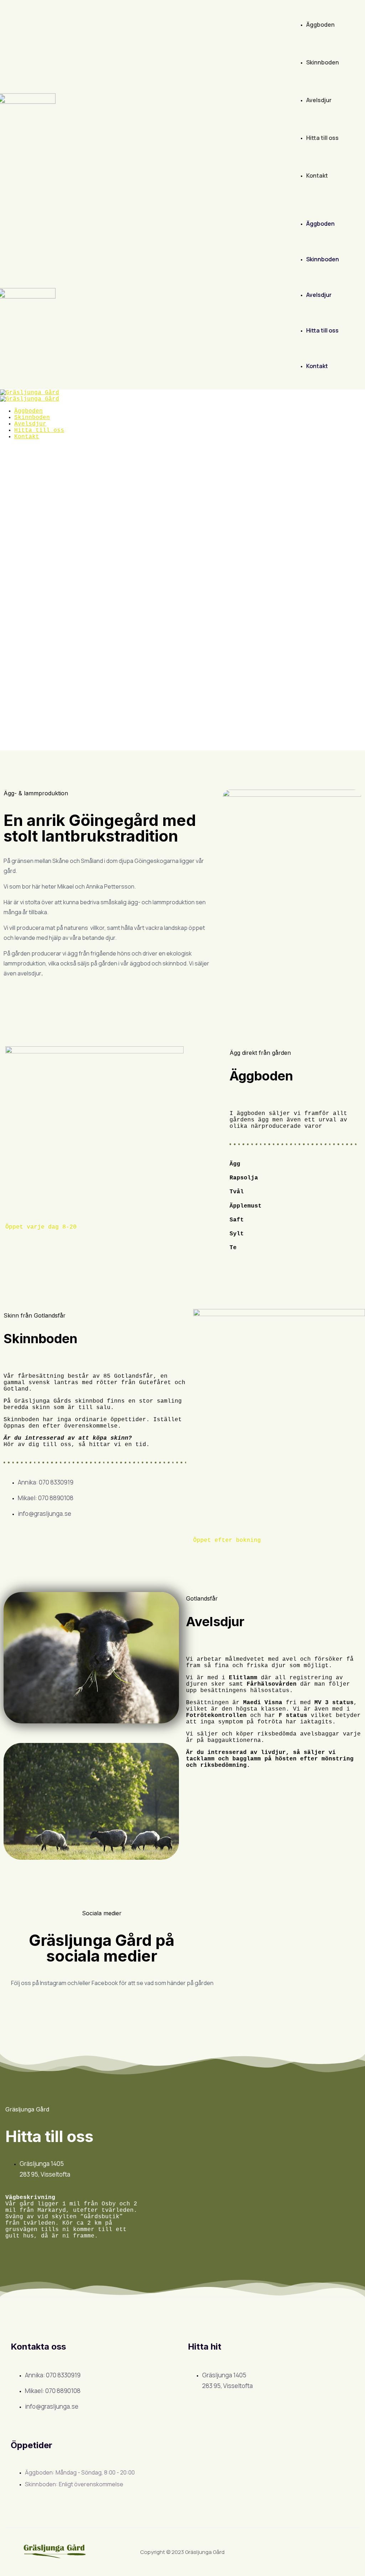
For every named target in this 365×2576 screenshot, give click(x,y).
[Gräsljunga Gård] (30, 393)
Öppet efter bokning (227, 1540)
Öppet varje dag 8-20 (41, 1227)
